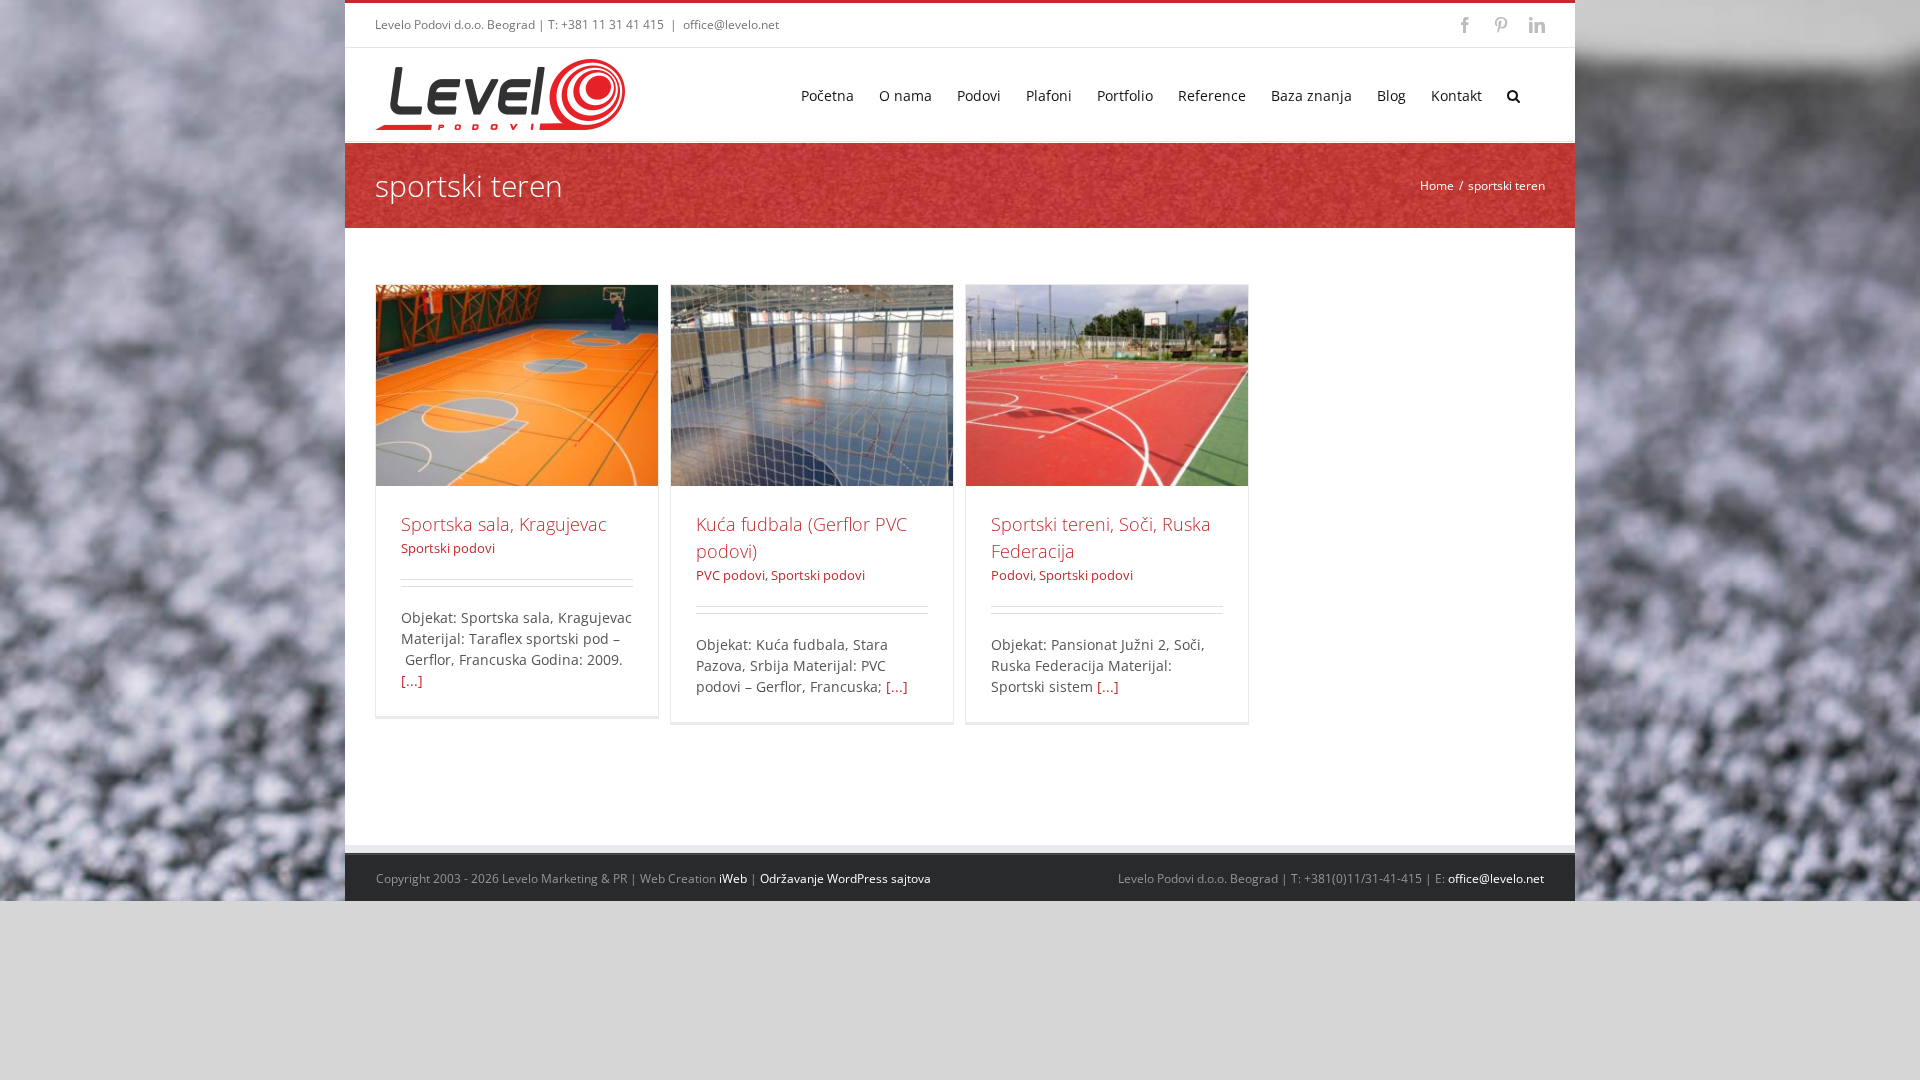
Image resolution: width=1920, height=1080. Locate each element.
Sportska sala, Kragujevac (517, 360)
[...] (412, 680)
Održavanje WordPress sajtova (845, 878)
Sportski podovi (517, 419)
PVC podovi (767, 419)
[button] (1513, 94)
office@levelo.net (731, 24)
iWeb (733, 878)
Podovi (1061, 419)
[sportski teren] (517, 385)
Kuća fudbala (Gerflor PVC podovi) (812, 360)
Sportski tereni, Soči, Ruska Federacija (1107, 360)
